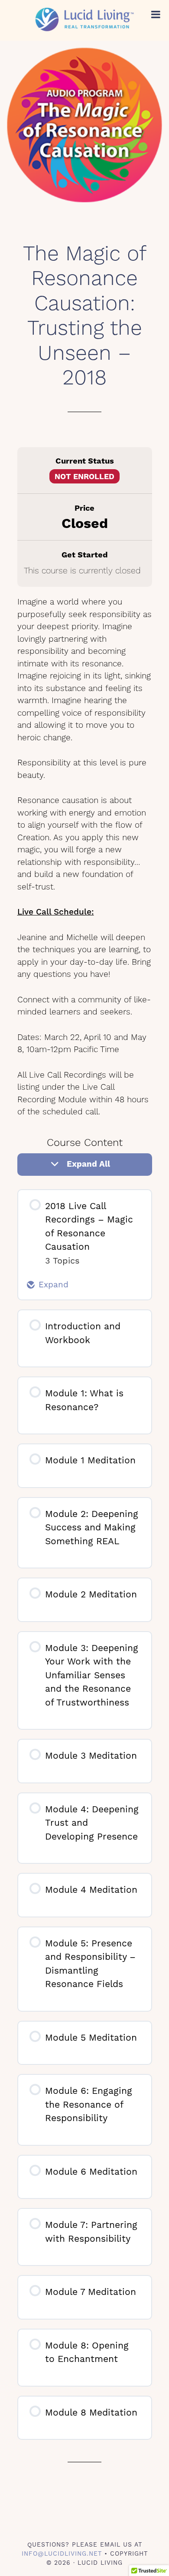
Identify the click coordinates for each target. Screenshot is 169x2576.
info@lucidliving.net (62, 2554)
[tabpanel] (85, 857)
